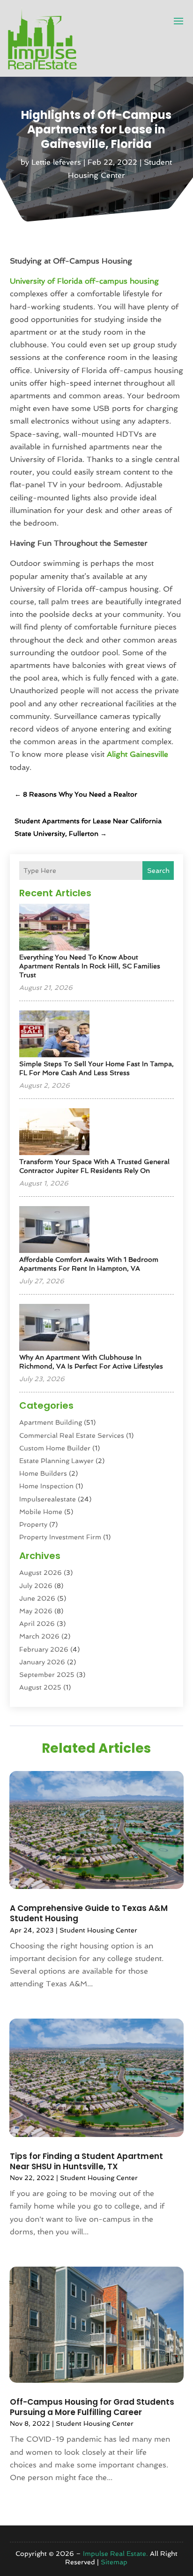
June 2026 (37, 1598)
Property (33, 1524)
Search (158, 871)
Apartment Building (51, 1422)
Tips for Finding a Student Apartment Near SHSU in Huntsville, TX (86, 2161)
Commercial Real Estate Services (72, 1435)
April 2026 (37, 1624)
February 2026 (44, 1649)
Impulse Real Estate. (115, 2554)
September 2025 (47, 1675)
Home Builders (43, 1473)
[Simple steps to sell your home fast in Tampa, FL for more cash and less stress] (54, 1035)
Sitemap (114, 2562)
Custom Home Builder (55, 1448)
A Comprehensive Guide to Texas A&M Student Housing (89, 1913)
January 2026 (42, 1662)
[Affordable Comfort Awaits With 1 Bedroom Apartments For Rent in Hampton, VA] (54, 1230)
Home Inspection (46, 1486)
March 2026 (39, 1636)
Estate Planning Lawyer (56, 1461)
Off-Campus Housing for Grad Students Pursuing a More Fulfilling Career (92, 2407)
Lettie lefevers (56, 162)
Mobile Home (41, 1512)
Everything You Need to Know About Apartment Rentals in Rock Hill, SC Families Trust (90, 966)
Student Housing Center (98, 1930)
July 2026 (36, 1586)
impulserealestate (48, 1499)
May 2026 (36, 1611)
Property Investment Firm (60, 1537)
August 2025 (40, 1687)
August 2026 (41, 1573)
